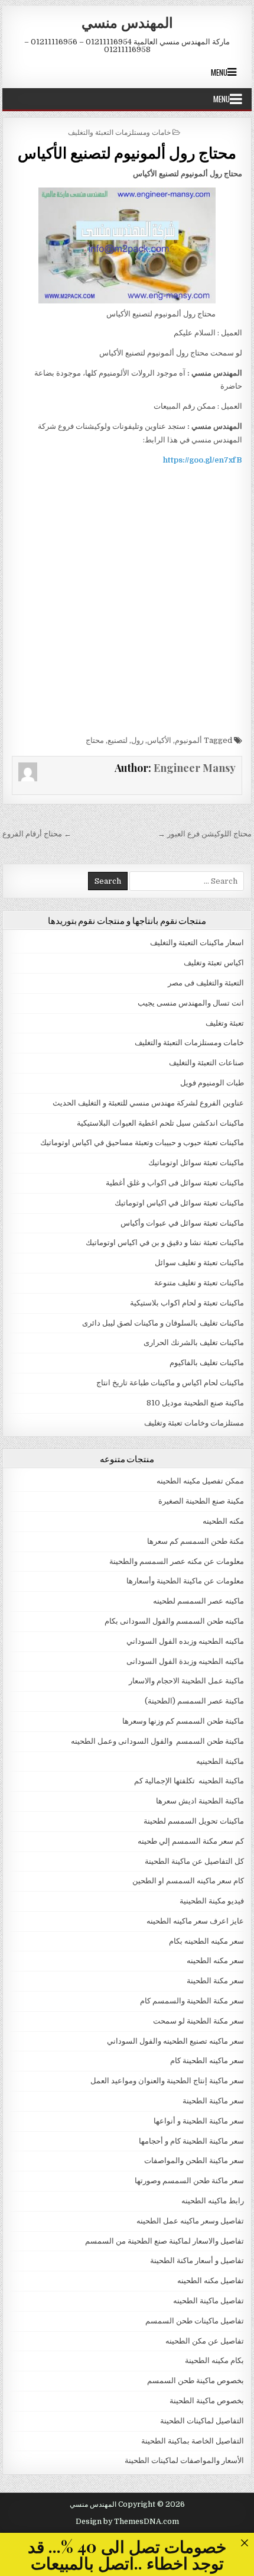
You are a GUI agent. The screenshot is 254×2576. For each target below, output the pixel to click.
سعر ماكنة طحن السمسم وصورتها (189, 2181)
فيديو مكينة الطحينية (212, 1901)
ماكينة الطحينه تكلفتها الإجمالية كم (189, 1781)
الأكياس (159, 740)
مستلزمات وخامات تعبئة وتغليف (194, 1423)
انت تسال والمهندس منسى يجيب (191, 1003)
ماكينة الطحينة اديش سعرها (200, 1801)
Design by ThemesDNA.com (127, 2522)
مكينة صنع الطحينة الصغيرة (201, 1501)
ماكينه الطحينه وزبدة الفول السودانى (185, 1661)
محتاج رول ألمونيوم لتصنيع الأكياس (127, 152)
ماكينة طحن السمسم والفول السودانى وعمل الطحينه (157, 1741)
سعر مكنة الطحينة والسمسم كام (192, 2001)
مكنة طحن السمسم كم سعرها (196, 1541)
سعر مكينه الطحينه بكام (206, 1941)
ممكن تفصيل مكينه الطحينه (200, 1481)
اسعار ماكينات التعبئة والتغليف (197, 943)
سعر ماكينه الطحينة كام (207, 2061)
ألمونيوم (188, 740)
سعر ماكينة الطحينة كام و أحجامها (191, 2141)
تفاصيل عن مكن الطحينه (205, 2341)
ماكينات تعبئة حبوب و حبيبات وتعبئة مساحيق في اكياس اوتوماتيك (142, 1142)
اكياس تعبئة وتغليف (214, 963)
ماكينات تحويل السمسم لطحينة (194, 1821)
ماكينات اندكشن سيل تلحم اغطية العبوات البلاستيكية (160, 1123)
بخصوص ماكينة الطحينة (207, 2401)
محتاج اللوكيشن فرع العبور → (205, 834)
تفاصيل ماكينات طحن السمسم (195, 2321)
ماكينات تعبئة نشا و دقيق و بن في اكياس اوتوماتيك (165, 1242)
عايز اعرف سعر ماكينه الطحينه (195, 1921)
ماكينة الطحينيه (220, 1761)
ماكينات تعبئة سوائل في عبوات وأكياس (182, 1223)
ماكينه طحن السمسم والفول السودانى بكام (174, 1621)
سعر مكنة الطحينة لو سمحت (198, 2021)
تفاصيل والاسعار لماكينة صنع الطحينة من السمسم (165, 2241)
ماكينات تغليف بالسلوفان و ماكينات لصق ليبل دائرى (163, 1323)
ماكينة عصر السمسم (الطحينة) (194, 1701)
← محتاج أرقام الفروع (37, 834)
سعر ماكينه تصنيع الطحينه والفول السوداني (175, 2041)
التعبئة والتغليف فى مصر (206, 983)
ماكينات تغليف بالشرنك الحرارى (194, 1342)
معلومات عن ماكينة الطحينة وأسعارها (185, 1581)
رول (137, 740)
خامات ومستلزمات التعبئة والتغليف (119, 132)
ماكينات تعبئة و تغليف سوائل (199, 1263)
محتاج (95, 740)
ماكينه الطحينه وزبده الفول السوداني (185, 1641)
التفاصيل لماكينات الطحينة (202, 2421)
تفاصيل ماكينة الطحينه (209, 2301)
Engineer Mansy (195, 768)
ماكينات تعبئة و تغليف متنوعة (199, 1283)
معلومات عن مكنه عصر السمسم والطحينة (177, 1561)
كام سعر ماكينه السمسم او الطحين (188, 1881)
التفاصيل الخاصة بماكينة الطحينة (193, 2441)
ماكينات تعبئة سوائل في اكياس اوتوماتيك (179, 1203)
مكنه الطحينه (223, 1521)
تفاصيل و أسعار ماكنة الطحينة (197, 2260)
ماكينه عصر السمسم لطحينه (198, 1601)
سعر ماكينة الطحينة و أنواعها (199, 2121)
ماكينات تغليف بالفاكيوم (207, 1363)
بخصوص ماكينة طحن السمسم (196, 2381)
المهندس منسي (127, 22)
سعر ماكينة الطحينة (213, 2101)
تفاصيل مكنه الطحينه (211, 2281)
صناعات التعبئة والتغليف (206, 1063)
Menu (219, 72)
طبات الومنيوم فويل (212, 1083)
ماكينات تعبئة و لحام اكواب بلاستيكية (187, 1303)
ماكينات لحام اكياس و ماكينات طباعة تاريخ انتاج (170, 1383)
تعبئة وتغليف (225, 1023)
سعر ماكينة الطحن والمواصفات (194, 2160)
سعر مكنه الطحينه (215, 1961)
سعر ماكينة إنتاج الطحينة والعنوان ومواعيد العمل (167, 2081)
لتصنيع (118, 740)
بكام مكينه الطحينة (214, 2360)
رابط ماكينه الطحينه (213, 2201)
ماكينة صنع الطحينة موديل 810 (195, 1403)
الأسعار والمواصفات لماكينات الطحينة (184, 2460)
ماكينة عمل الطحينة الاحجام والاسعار (186, 1681)
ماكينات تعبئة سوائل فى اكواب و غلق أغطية (175, 1183)
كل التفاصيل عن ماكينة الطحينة (194, 1861)
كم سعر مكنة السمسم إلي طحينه (191, 1841)
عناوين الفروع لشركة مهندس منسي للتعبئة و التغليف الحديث (148, 1103)
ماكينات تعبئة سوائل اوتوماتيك (196, 1163)
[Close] (244, 2543)
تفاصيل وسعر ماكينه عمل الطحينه (190, 2221)
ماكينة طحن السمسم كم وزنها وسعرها (183, 1721)
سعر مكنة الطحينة (215, 1981)
